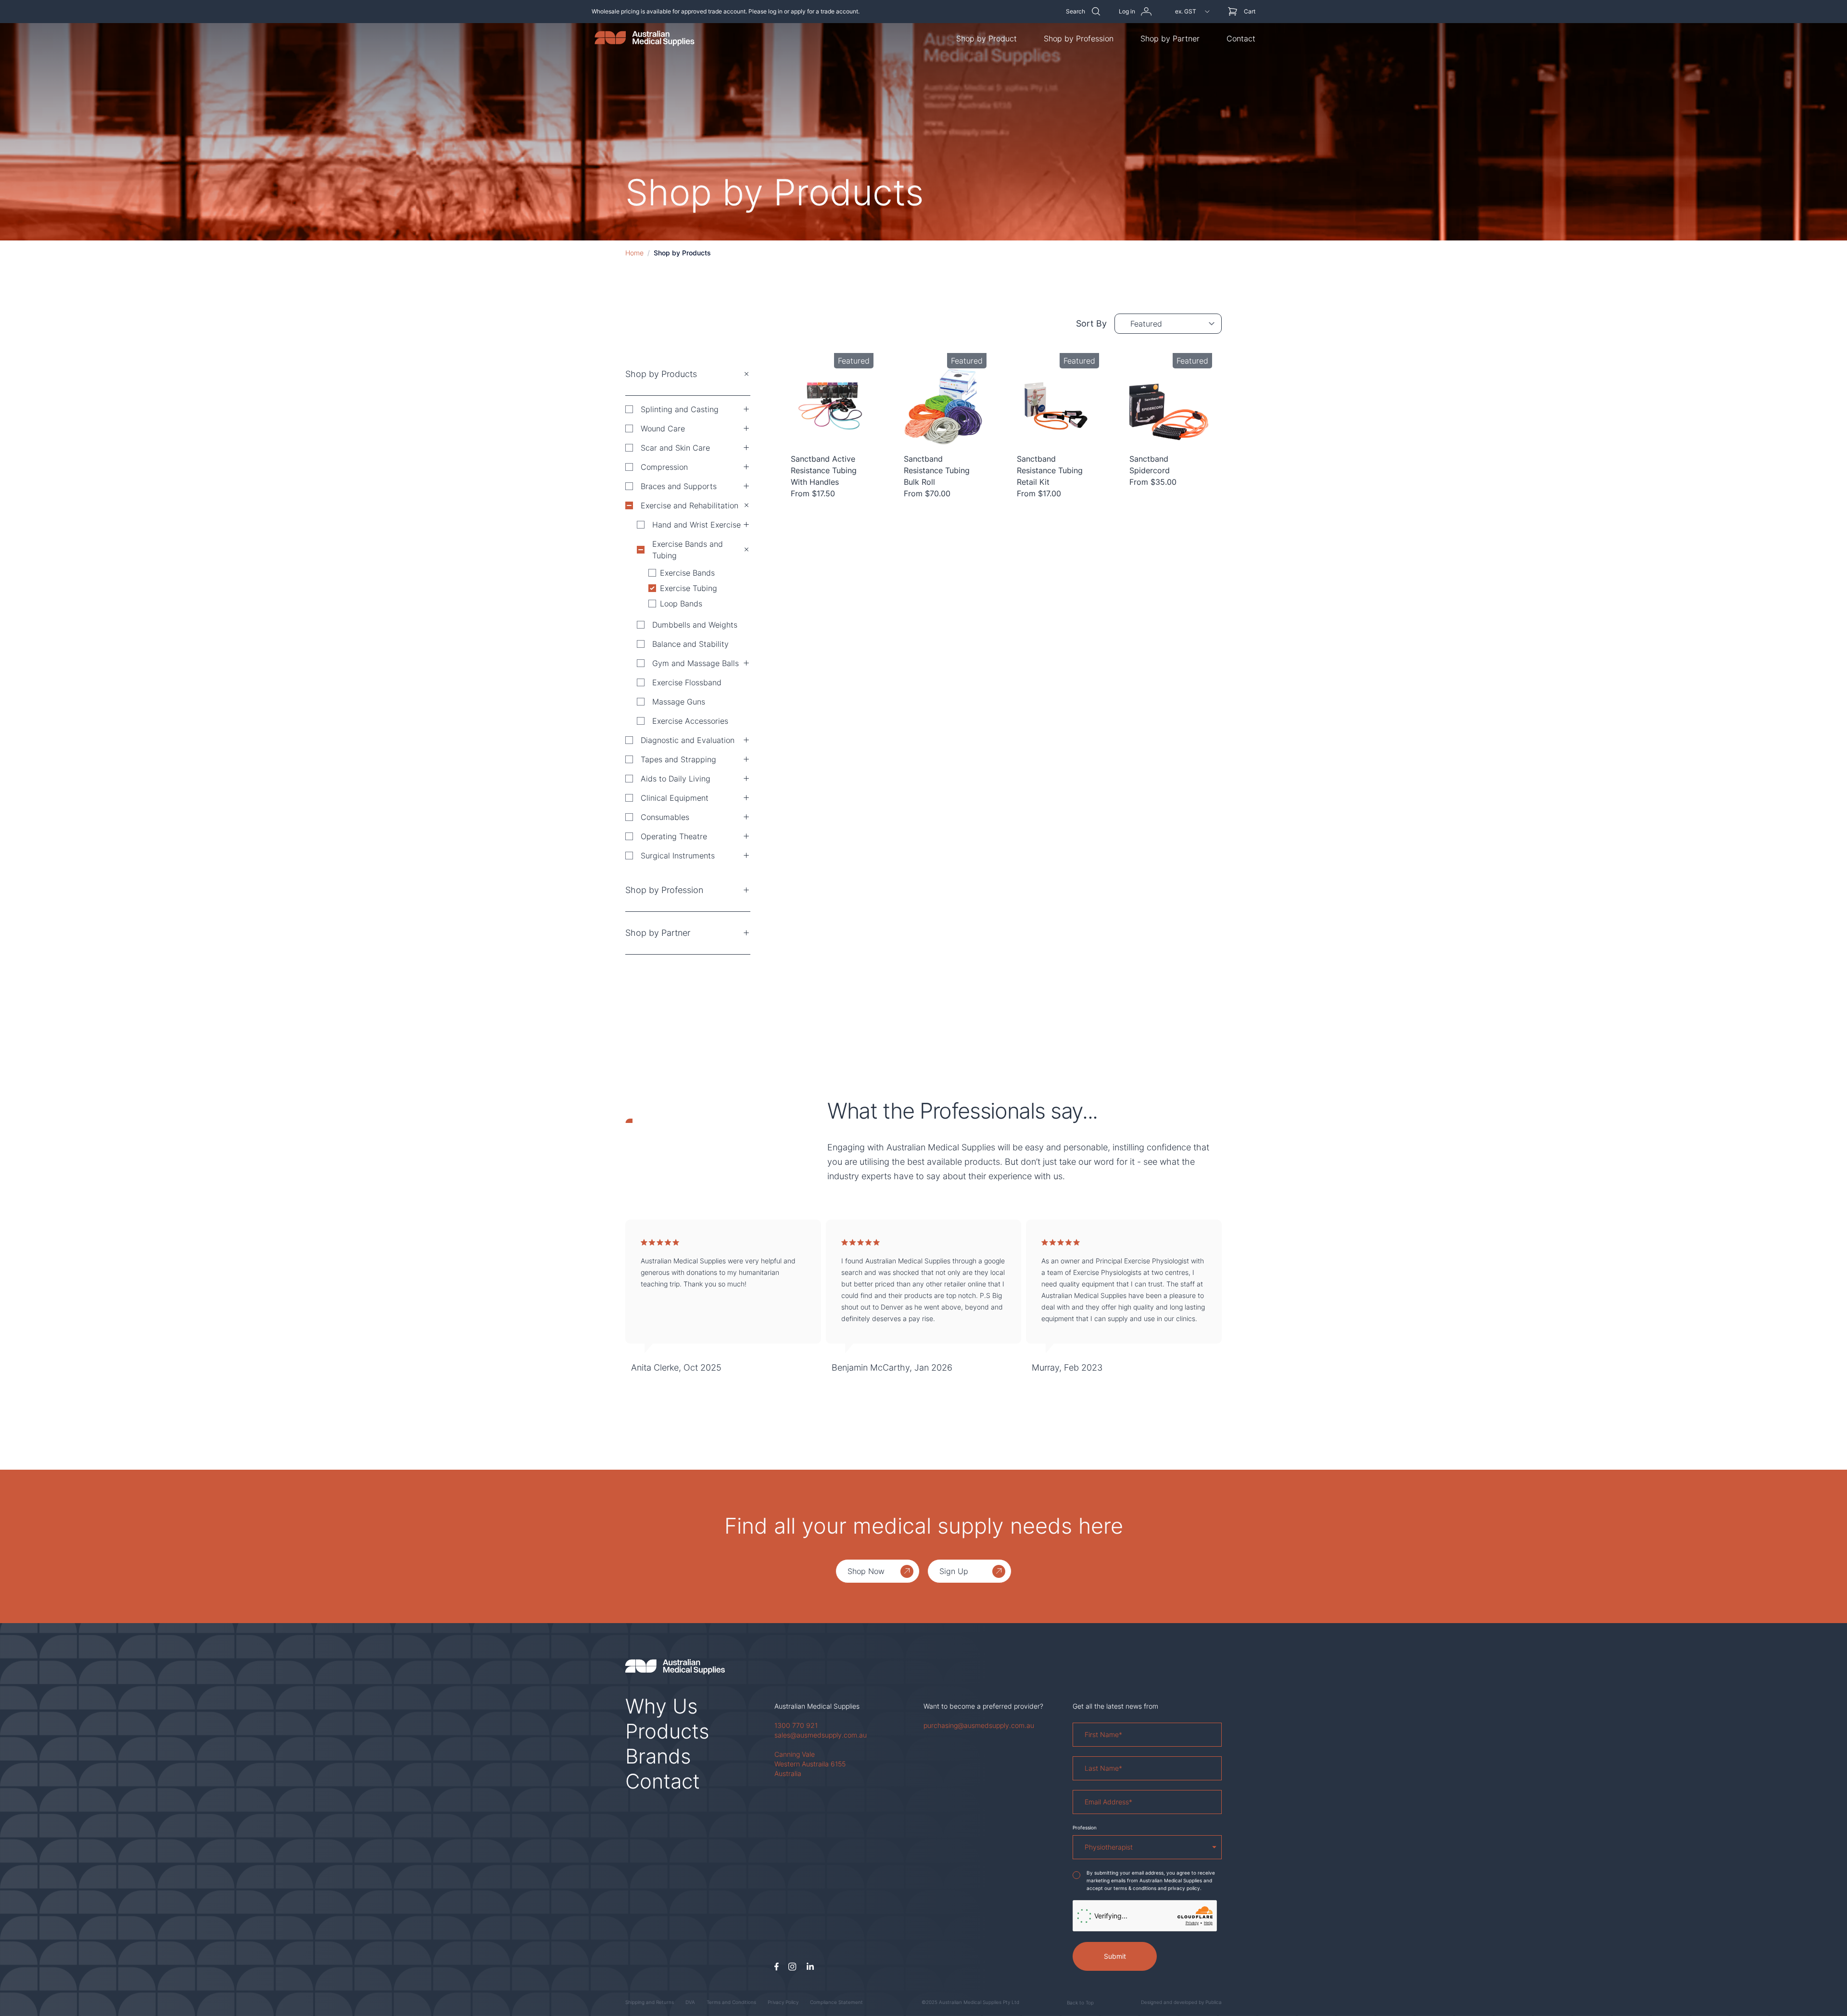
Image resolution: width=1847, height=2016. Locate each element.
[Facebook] (777, 1967)
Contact (1241, 38)
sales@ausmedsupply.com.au (821, 1735)
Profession (1085, 1827)
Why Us (662, 1706)
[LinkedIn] (810, 1967)
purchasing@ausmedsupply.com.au (979, 1725)
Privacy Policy (783, 2002)
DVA (690, 2002)
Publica (1214, 2002)
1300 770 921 (796, 1725)
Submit (1115, 1956)
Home (634, 253)
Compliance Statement (836, 2002)
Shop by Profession (1079, 38)
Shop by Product (987, 38)
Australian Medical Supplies (817, 1706)
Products (667, 1731)
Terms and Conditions (731, 2002)
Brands (658, 1756)
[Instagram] (792, 1967)
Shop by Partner (1170, 38)
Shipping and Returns (650, 2002)
